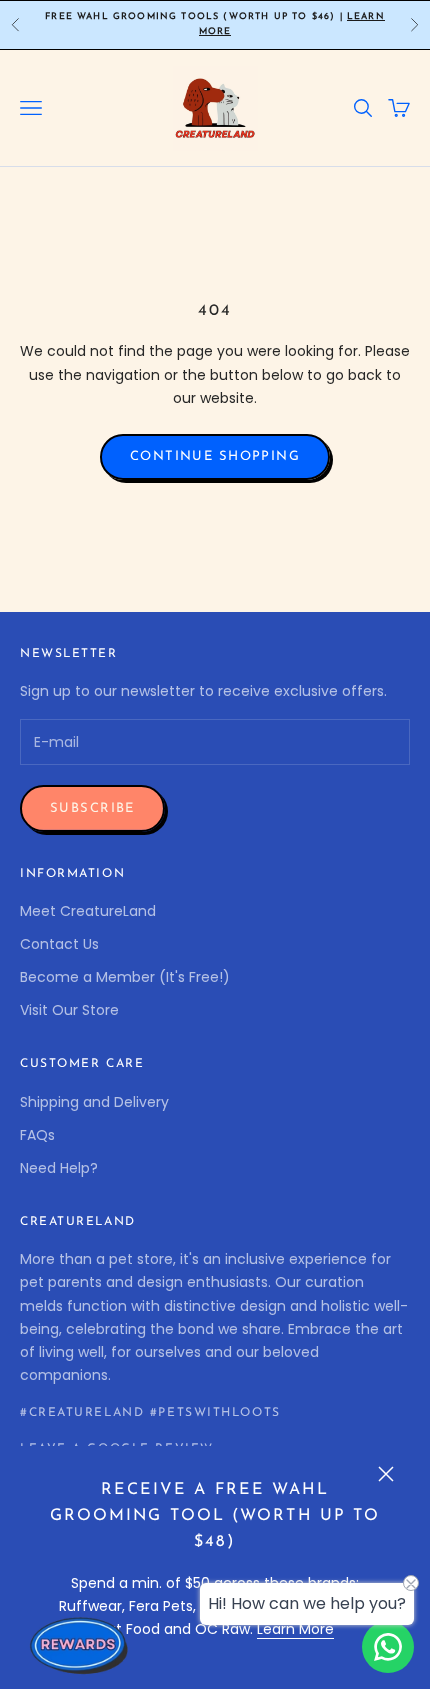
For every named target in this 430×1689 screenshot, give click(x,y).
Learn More (295, 1629)
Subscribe (92, 808)
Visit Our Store (69, 1010)
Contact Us (59, 944)
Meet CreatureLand (88, 911)
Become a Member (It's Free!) (125, 977)
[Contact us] (388, 1647)
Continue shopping (215, 456)
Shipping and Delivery (94, 1102)
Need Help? (59, 1168)
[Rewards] (80, 1645)
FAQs (37, 1135)
